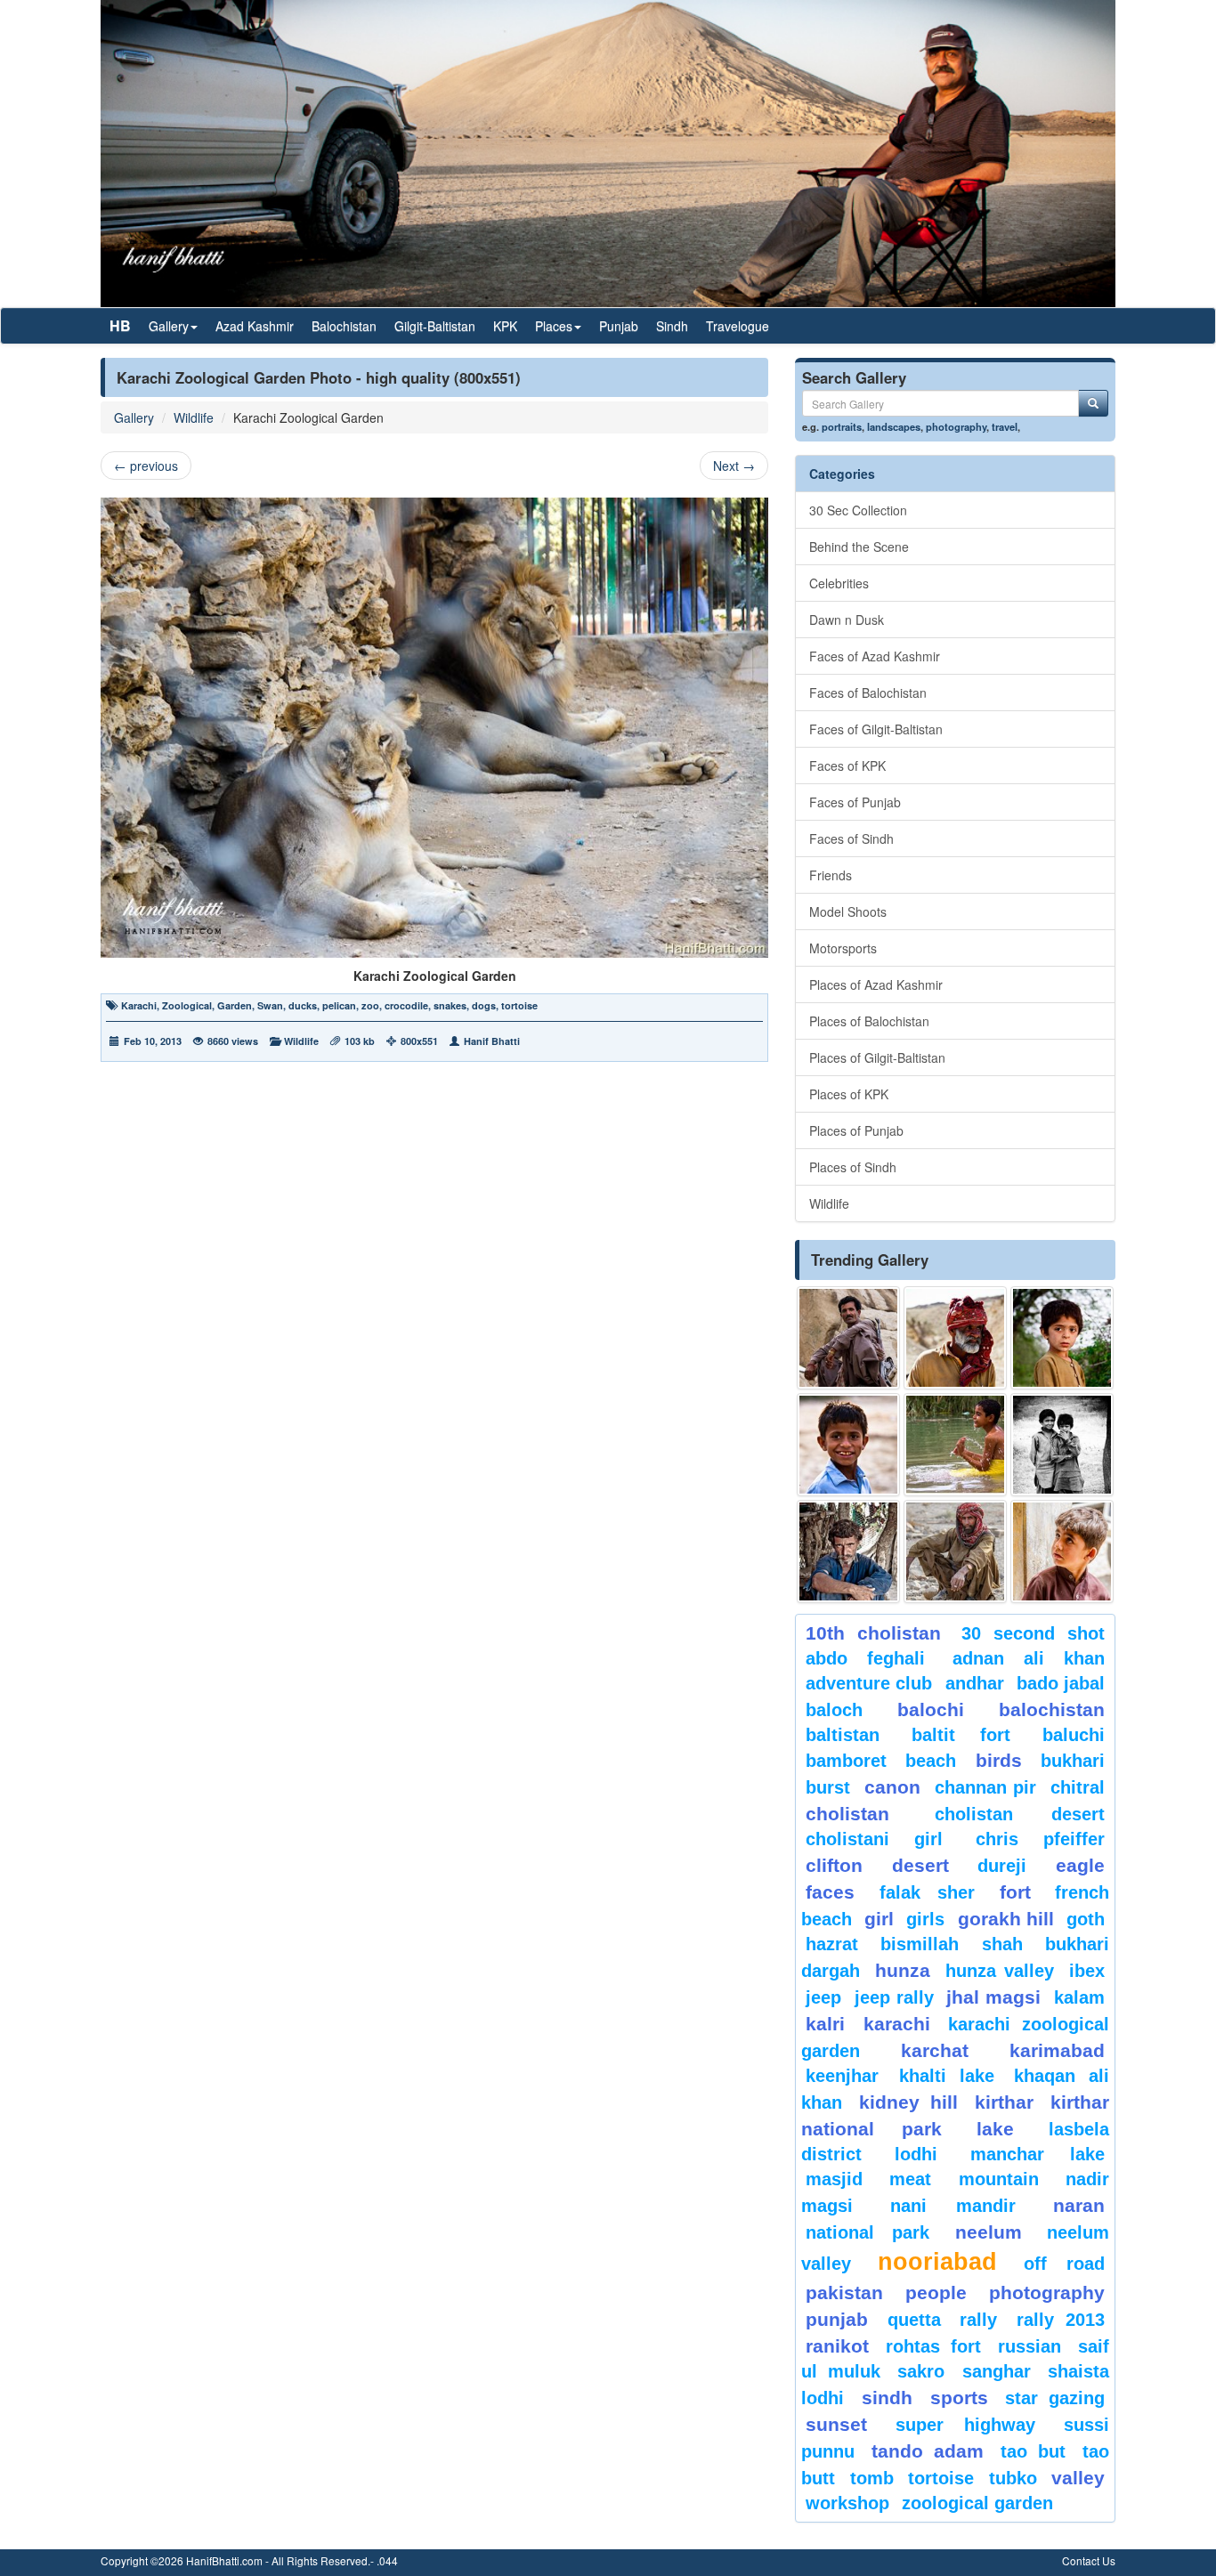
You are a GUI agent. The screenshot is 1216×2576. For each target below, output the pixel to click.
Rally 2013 (1061, 2320)
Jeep (823, 1997)
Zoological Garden (977, 2503)
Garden (235, 1005)
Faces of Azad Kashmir (875, 656)
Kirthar (1004, 2102)
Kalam (1079, 1997)
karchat (935, 2050)
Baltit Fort (961, 1735)
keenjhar (842, 2076)
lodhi (916, 2154)
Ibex (1087, 1971)
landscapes (894, 426)
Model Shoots (848, 911)
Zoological (187, 1005)
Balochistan (344, 326)
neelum (989, 2232)
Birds (999, 1760)
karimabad (1057, 2050)
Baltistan (843, 1735)
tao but (1033, 2451)
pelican (339, 1005)
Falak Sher (928, 1892)
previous (146, 466)
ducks (303, 1005)
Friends (831, 875)
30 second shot (1034, 1633)
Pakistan (844, 2292)
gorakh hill (1006, 1919)
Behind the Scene (859, 547)
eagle (1080, 1865)
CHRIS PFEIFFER (1040, 1839)
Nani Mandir (953, 2206)
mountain (999, 2179)
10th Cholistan (873, 1633)
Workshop (847, 2503)
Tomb (872, 2478)
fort (1015, 1892)
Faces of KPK (847, 766)
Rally (978, 2320)
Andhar (975, 1683)
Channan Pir (986, 1787)
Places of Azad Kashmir (876, 984)
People (936, 2292)
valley (1078, 2478)
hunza (903, 1970)
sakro (921, 2371)
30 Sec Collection (858, 510)
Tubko (1013, 2478)
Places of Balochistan (869, 1021)
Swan (270, 1005)
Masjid (834, 2179)
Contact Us (1089, 2560)
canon (892, 1787)
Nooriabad (937, 2262)
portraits (842, 426)
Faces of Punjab (855, 802)
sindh (887, 2398)
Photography (1047, 2292)
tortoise (519, 1005)
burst (828, 1787)
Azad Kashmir (255, 326)
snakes (450, 1005)
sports (959, 2398)
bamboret (846, 1761)
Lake (995, 2129)
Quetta (914, 2320)
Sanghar (997, 2371)
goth (1086, 1919)
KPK (505, 326)
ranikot (837, 2346)
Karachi (139, 1005)
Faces (830, 1892)
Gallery (134, 417)
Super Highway (966, 2425)
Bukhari (1073, 1761)
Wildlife (194, 417)
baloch (834, 1710)
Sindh (672, 326)
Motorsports (843, 948)
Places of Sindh (853, 1167)
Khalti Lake (947, 2076)
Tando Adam (927, 2451)
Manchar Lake (1038, 2154)
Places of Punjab (856, 1130)
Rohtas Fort (933, 2346)
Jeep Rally (894, 1997)
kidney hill (908, 2102)
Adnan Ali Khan (1029, 1658)
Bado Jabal (1061, 1683)
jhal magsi (993, 1997)
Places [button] (554, 326)
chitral (1078, 1787)
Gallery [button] (169, 326)
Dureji (1002, 1866)
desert (920, 1865)
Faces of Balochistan (868, 693)
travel (1005, 426)
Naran (1079, 2205)
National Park (867, 2232)
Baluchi (1074, 1735)
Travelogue (738, 326)
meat (910, 2179)
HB (120, 325)
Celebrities (839, 583)
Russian (1030, 2346)
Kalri (825, 2024)
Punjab (619, 326)
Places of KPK (849, 1094)
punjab (837, 2319)
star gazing (1055, 2398)
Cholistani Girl (874, 1839)
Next (734, 466)
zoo (370, 1005)
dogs (484, 1005)
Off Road (1064, 2264)
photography (956, 426)
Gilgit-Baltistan (435, 326)
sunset (836, 2424)
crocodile (406, 1005)
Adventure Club (869, 1683)
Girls (925, 1919)
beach (931, 1761)
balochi (931, 1709)
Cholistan (847, 1814)
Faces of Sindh (851, 838)
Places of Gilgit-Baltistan (877, 1057)
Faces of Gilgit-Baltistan (876, 729)
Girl (879, 1919)
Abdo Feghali (865, 1658)
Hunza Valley (1000, 1971)
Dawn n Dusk (847, 620)
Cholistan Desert (1020, 1814)
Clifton (834, 1865)
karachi (897, 2024)
